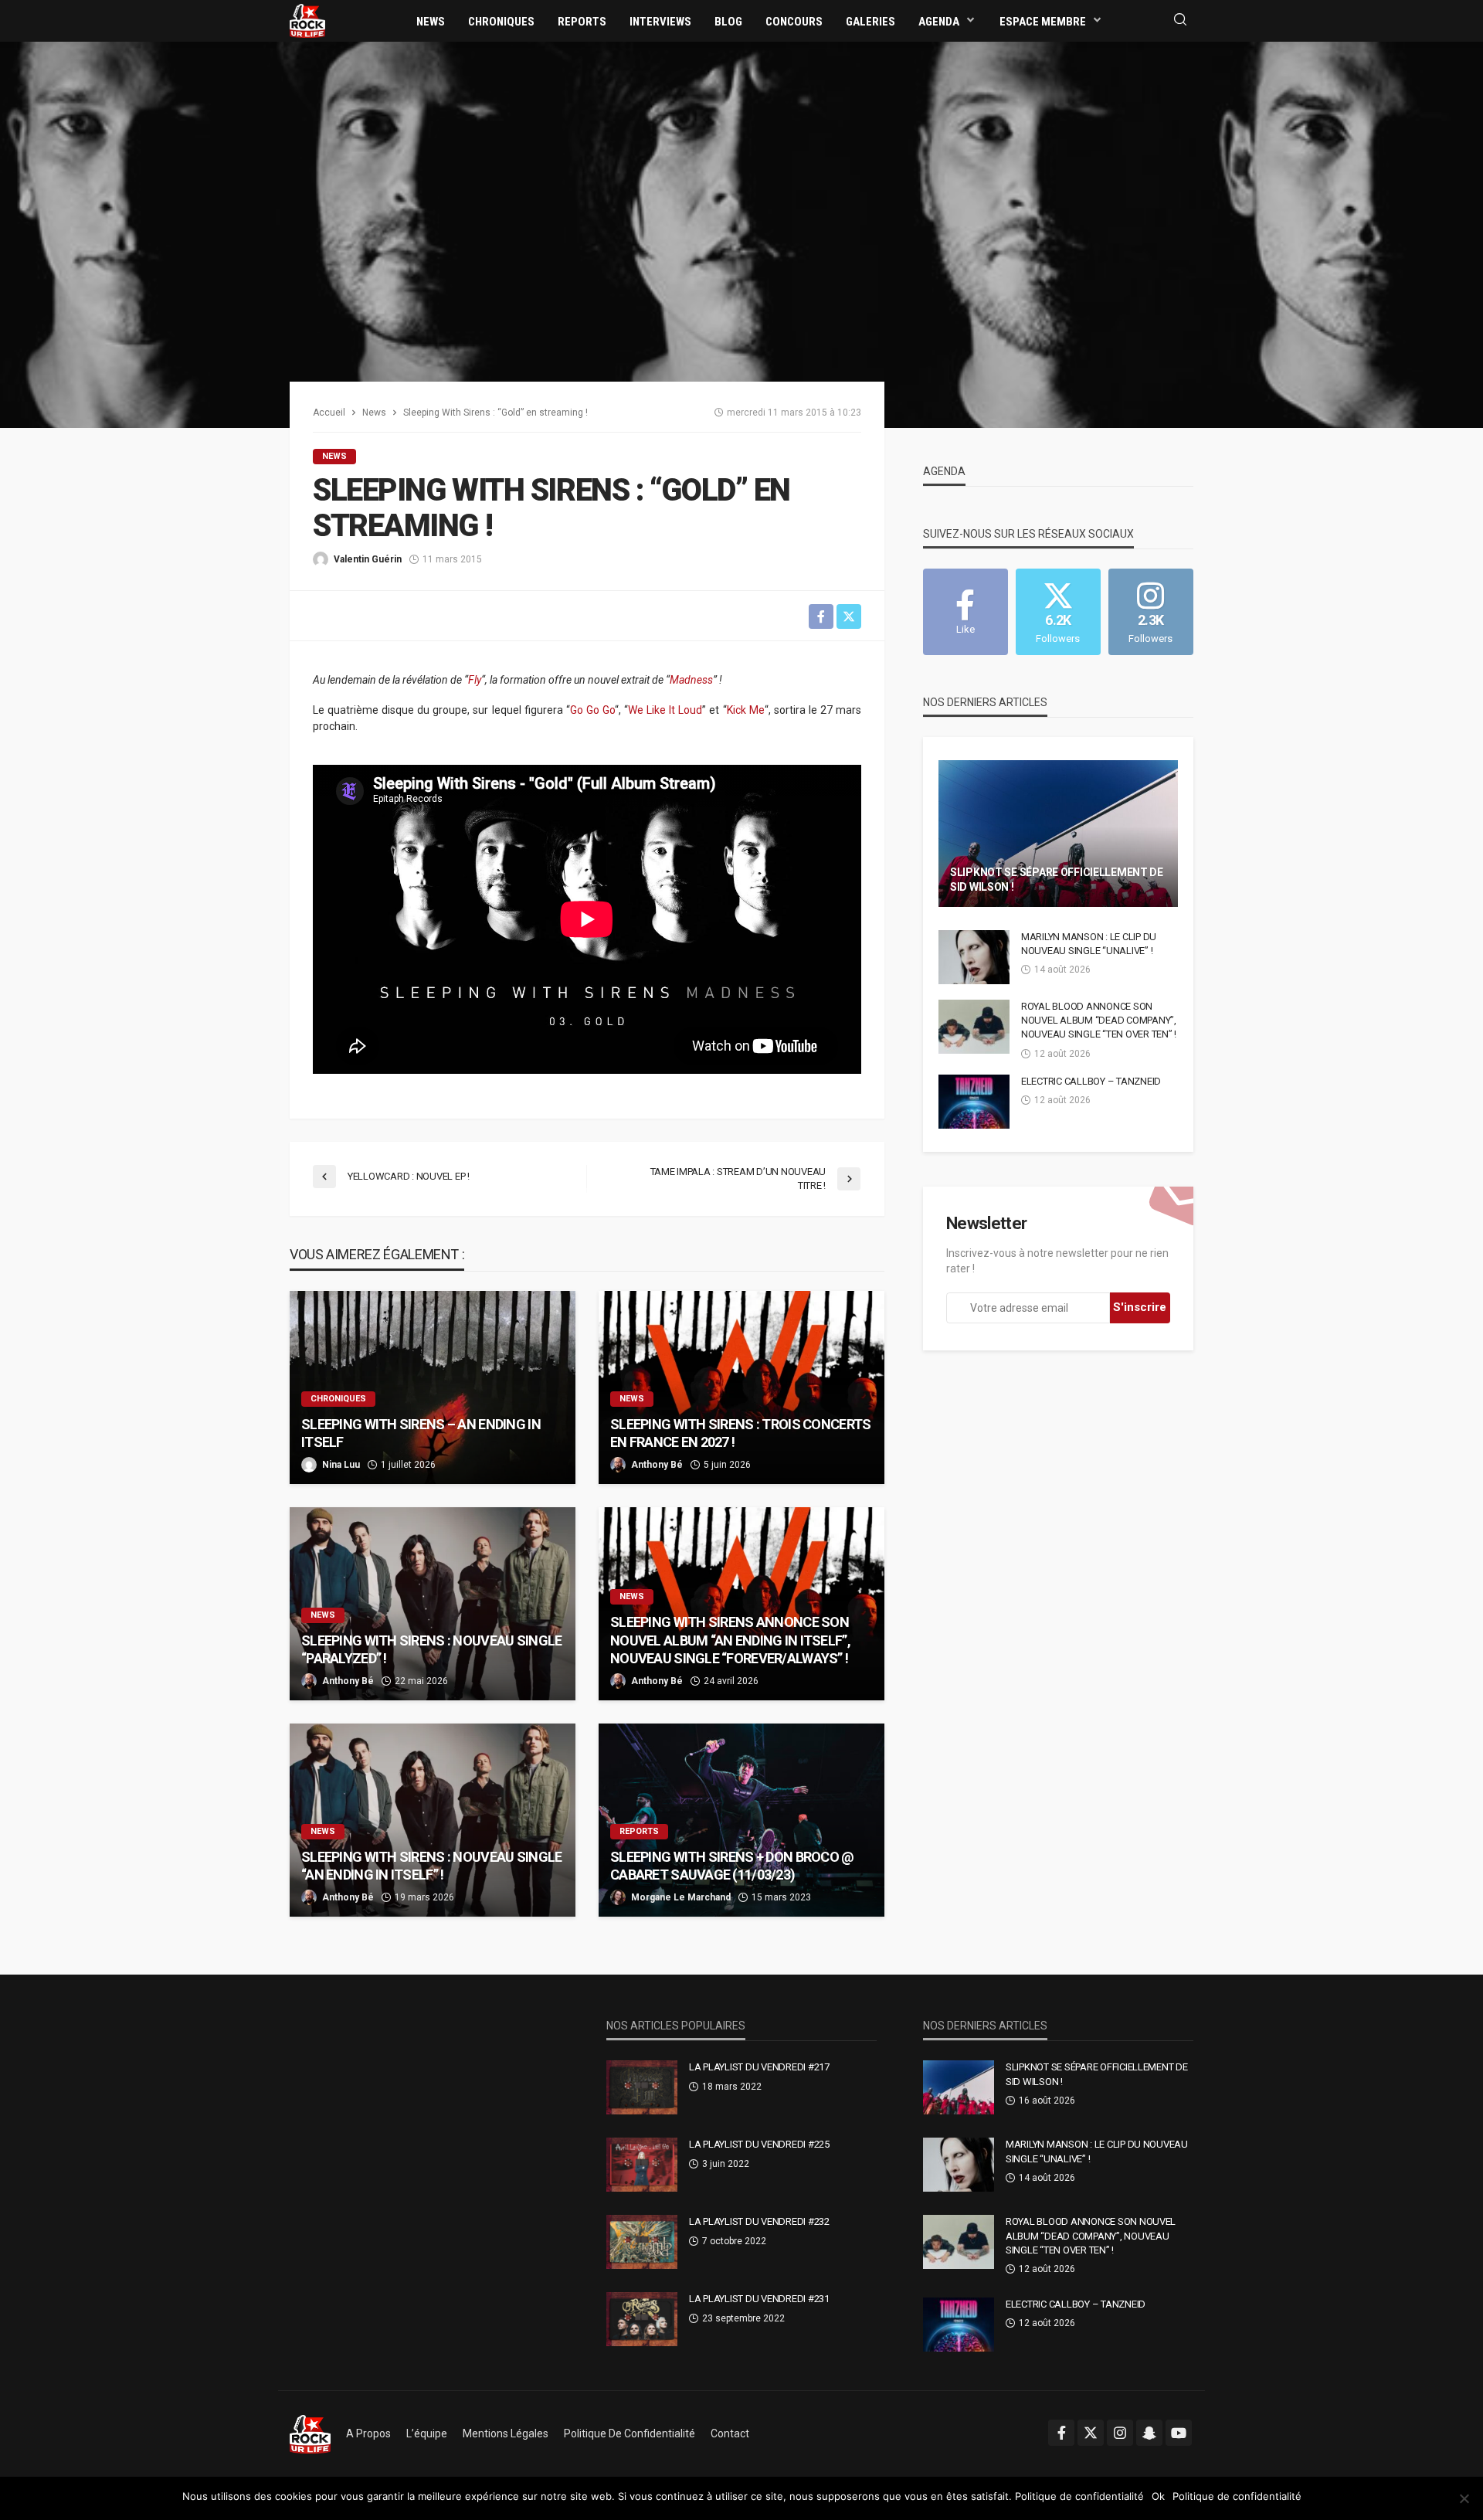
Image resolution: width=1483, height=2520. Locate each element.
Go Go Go (592, 710)
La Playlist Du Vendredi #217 (759, 2067)
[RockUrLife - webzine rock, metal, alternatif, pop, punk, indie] (307, 20)
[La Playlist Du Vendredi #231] (642, 2319)
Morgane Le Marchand (681, 1897)
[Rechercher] (1180, 20)
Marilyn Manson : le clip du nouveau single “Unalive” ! (1089, 944)
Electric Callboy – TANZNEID (1091, 1081)
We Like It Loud (665, 710)
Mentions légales (506, 2433)
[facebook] (1061, 2433)
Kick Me (746, 710)
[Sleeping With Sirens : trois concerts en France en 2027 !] (741, 1387)
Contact (730, 2433)
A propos (368, 2433)
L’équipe (427, 2433)
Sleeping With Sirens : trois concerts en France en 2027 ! (740, 1433)
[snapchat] (1149, 2433)
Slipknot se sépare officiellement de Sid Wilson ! (1057, 880)
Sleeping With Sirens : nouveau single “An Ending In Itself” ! (431, 1866)
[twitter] (1091, 2433)
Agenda (939, 22)
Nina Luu (341, 1465)
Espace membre (1043, 22)
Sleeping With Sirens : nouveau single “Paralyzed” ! (431, 1649)
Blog (728, 22)
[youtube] (1179, 2433)
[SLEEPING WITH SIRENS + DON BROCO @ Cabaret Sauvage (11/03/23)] (741, 1820)
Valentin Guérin (368, 559)
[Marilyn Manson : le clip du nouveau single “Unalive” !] (974, 957)
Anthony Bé (657, 1465)
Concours (794, 22)
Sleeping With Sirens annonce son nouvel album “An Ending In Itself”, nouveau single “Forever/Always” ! (730, 1640)
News (431, 22)
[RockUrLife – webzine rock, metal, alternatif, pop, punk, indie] (310, 2433)
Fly (475, 680)
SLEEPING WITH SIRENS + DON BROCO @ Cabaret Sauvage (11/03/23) (732, 1866)
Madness (691, 680)
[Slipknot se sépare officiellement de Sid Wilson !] (1058, 834)
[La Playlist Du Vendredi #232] (642, 2242)
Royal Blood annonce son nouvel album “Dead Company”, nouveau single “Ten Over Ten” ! (1099, 1020)
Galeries (870, 22)
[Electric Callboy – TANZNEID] (974, 1102)
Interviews (660, 22)
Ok (1158, 2496)
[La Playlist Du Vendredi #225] (642, 2165)
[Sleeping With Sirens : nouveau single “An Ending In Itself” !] (433, 1820)
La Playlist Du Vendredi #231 (759, 2299)
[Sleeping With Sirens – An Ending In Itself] (433, 1387)
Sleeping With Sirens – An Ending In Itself (421, 1433)
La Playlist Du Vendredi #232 (759, 2221)
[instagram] (1120, 2433)
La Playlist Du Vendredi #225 (759, 2144)
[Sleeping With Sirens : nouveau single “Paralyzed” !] (433, 1604)
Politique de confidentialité (630, 2433)
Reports (582, 22)
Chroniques (501, 22)
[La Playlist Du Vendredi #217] (642, 2087)
